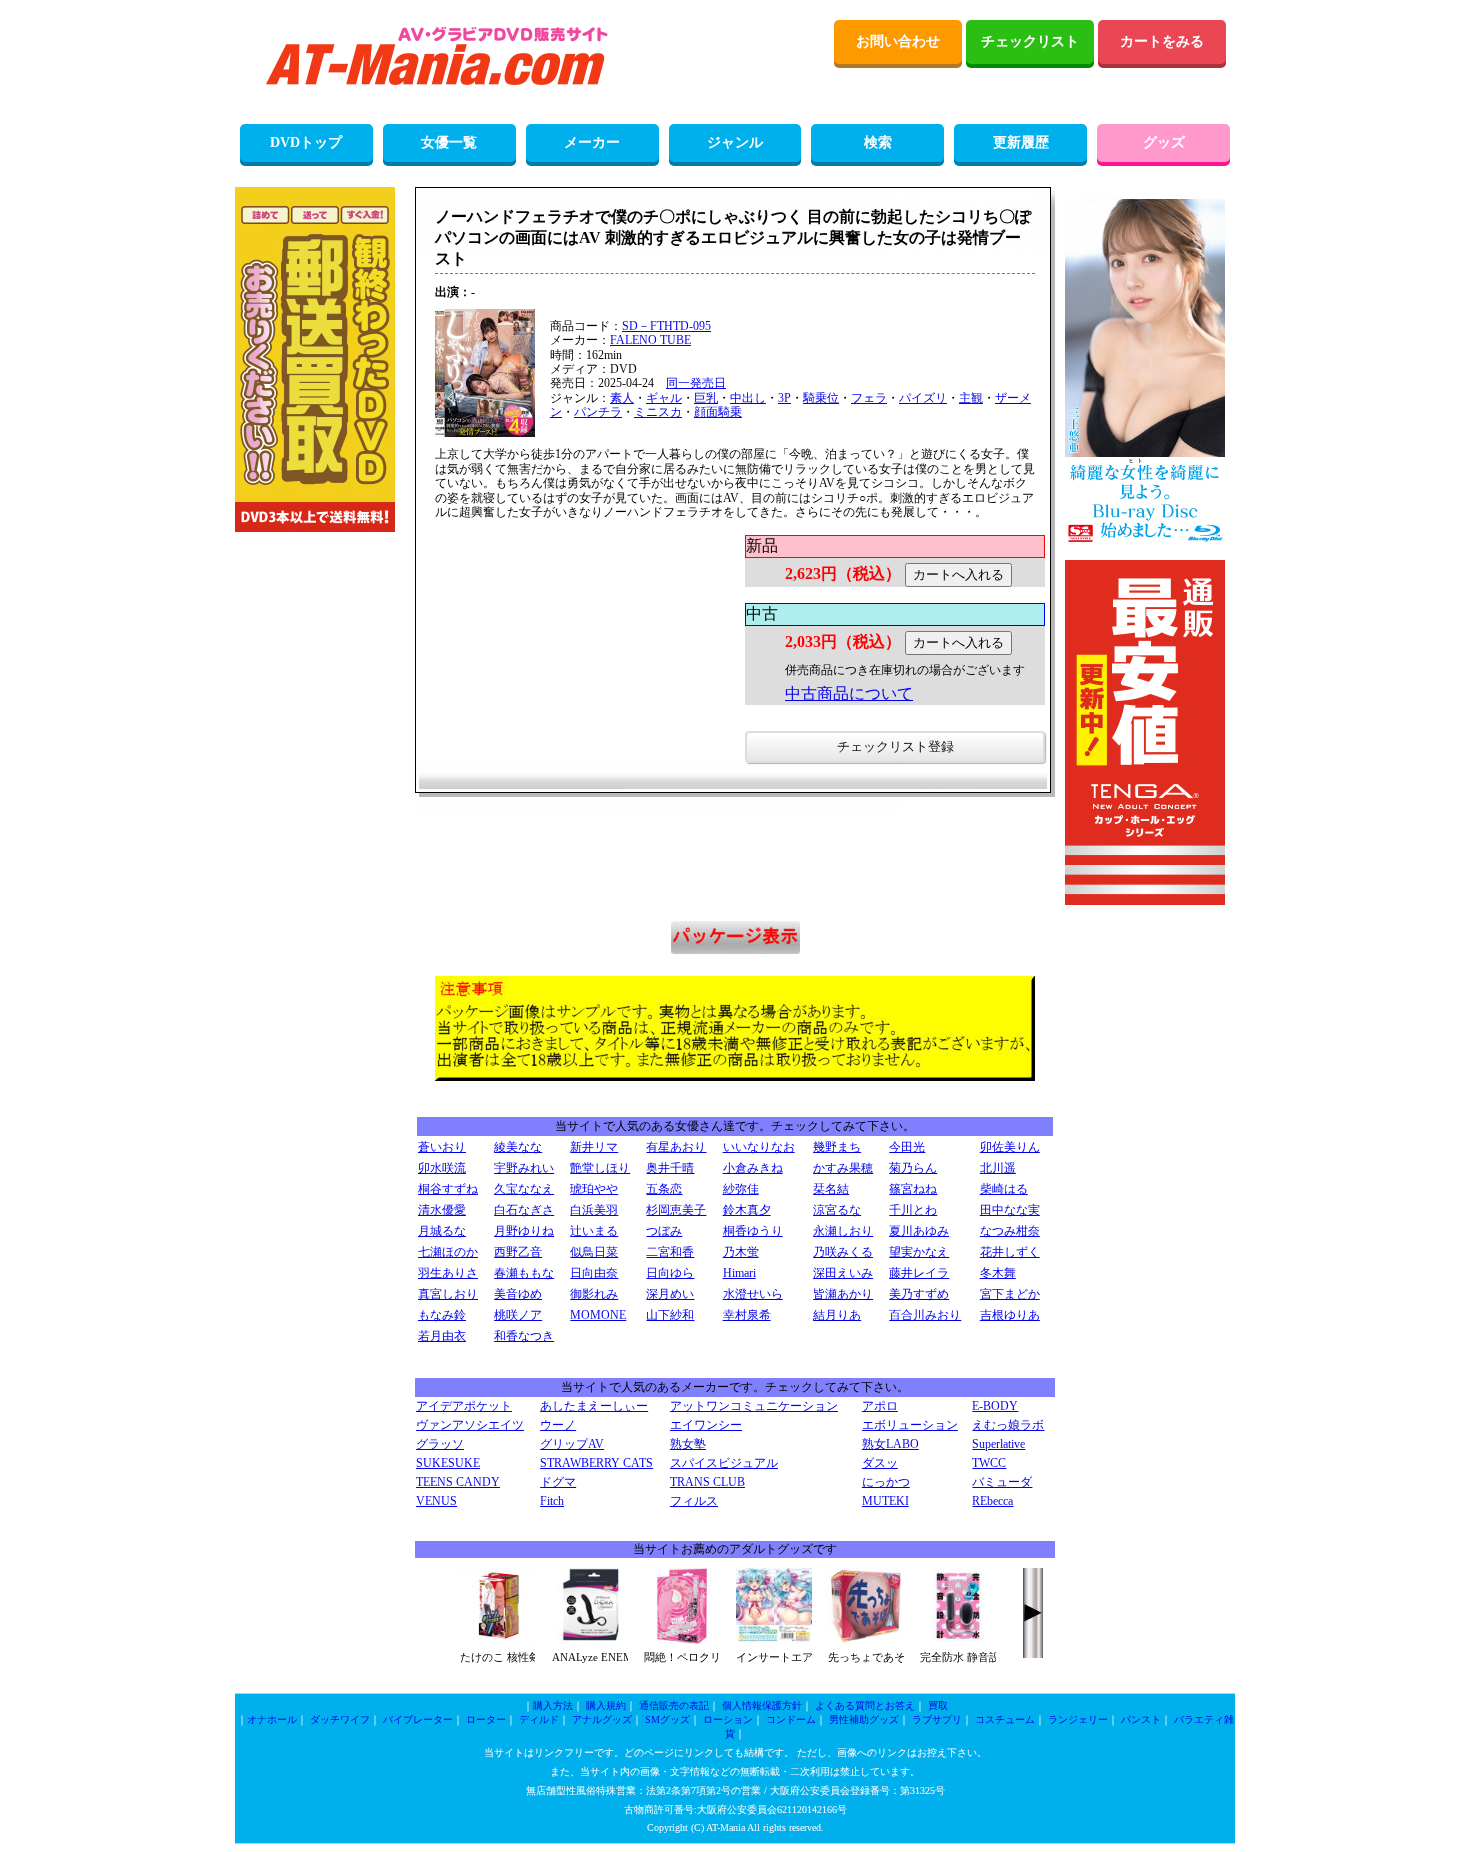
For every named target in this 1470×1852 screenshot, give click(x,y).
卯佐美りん (1010, 1147)
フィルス (694, 1501)
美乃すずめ (919, 1294)
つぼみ (664, 1231)
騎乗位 (821, 398)
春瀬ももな (524, 1273)
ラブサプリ (937, 1719)
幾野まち (837, 1147)
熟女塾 (688, 1444)
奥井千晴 (670, 1168)
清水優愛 (442, 1210)
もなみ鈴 (442, 1315)
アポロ (880, 1406)
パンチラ (598, 412)
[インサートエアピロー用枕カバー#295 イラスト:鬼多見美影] (774, 1640)
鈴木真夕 (747, 1210)
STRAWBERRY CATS (596, 1463)
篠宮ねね (913, 1189)
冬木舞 (998, 1273)
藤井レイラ (919, 1273)
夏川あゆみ (919, 1231)
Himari (739, 1273)
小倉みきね (753, 1168)
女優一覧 (449, 142)
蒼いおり (442, 1147)
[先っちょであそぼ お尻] (866, 1640)
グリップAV (572, 1444)
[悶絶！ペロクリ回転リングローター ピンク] (682, 1640)
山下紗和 (670, 1315)
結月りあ (837, 1315)
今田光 (907, 1147)
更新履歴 (1021, 142)
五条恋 (664, 1189)
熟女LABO (890, 1444)
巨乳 (706, 398)
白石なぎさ (524, 1210)
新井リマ (594, 1147)
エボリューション (910, 1425)
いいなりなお (759, 1147)
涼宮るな (837, 1210)
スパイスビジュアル (724, 1463)
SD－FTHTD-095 (666, 326)
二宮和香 (670, 1252)
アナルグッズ (602, 1719)
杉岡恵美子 (676, 1210)
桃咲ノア (518, 1315)
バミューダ (1002, 1482)
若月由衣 (442, 1336)
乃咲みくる (843, 1252)
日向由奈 (594, 1273)
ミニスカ (658, 412)
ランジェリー (1078, 1719)
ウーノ (558, 1425)
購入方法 (553, 1705)
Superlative (998, 1444)
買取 (938, 1705)
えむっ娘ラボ (1008, 1425)
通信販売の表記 (674, 1705)
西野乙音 (518, 1252)
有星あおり (676, 1147)
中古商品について (849, 693)
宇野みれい (524, 1168)
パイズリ (923, 398)
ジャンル (735, 142)
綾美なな (518, 1147)
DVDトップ (306, 142)
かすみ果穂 (843, 1168)
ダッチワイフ (340, 1719)
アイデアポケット (464, 1406)
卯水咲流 (442, 1168)
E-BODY (995, 1406)
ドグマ (558, 1482)
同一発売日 (696, 383)
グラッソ (440, 1444)
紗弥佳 (741, 1189)
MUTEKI (885, 1501)
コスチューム (1005, 1719)
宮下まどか (1010, 1294)
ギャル (664, 398)
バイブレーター (418, 1719)
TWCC (989, 1463)
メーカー (592, 142)
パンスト (1141, 1719)
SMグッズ (667, 1719)
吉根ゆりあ (1010, 1315)
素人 (622, 398)
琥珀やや (594, 1189)
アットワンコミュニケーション (754, 1406)
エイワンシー (706, 1425)
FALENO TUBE (650, 340)
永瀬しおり (843, 1231)
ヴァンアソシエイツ (470, 1425)
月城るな (442, 1231)
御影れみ (594, 1294)
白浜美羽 (594, 1210)
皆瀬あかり (843, 1294)
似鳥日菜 (594, 1252)
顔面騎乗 (718, 412)
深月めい (670, 1294)
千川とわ (913, 1210)
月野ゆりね (524, 1231)
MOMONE (598, 1315)
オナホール (272, 1719)
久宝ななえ (524, 1189)
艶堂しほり (600, 1168)
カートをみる (1162, 41)
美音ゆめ (518, 1294)
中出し (748, 398)
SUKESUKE (448, 1463)
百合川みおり (925, 1315)
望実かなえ (919, 1252)
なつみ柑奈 (1010, 1231)
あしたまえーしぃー (594, 1406)
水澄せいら (753, 1294)
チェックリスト (1030, 41)
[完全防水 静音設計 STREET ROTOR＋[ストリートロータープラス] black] (958, 1640)
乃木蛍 (741, 1252)
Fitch (552, 1501)
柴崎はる (1004, 1189)
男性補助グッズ (864, 1719)
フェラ (869, 398)
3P (784, 398)
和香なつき (524, 1336)
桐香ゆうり (753, 1231)
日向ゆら (670, 1273)
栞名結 (831, 1189)
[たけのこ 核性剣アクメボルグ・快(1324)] (498, 1640)
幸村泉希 (747, 1315)
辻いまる (594, 1231)
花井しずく (1010, 1252)
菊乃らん (913, 1168)
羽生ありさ (448, 1273)
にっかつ (886, 1482)
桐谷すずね (448, 1189)
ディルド (539, 1719)
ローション (728, 1719)
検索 (878, 142)
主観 (971, 398)
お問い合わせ (898, 41)
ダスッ (880, 1463)
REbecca (992, 1501)
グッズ (1164, 142)
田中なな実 (1010, 1210)
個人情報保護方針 (762, 1705)
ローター (486, 1719)
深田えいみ (843, 1273)
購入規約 (606, 1705)
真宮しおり (448, 1294)
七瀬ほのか (448, 1252)
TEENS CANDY (458, 1482)
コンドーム (791, 1719)
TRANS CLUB (707, 1482)
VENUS (436, 1501)
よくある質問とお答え (865, 1705)
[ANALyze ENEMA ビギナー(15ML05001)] (590, 1640)
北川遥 (998, 1168)
